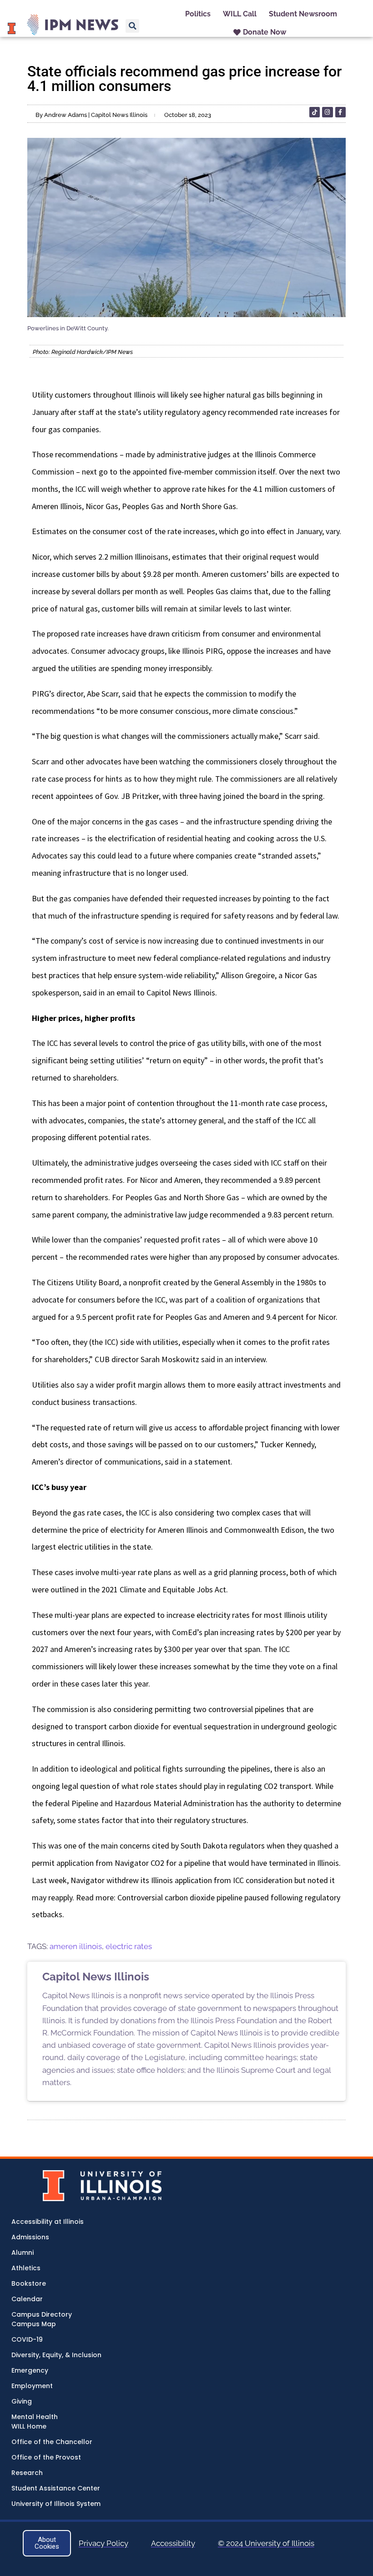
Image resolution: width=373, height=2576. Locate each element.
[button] (132, 26)
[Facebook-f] (340, 112)
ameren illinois (76, 1946)
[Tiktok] (315, 112)
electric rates (129, 1946)
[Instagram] (327, 112)
